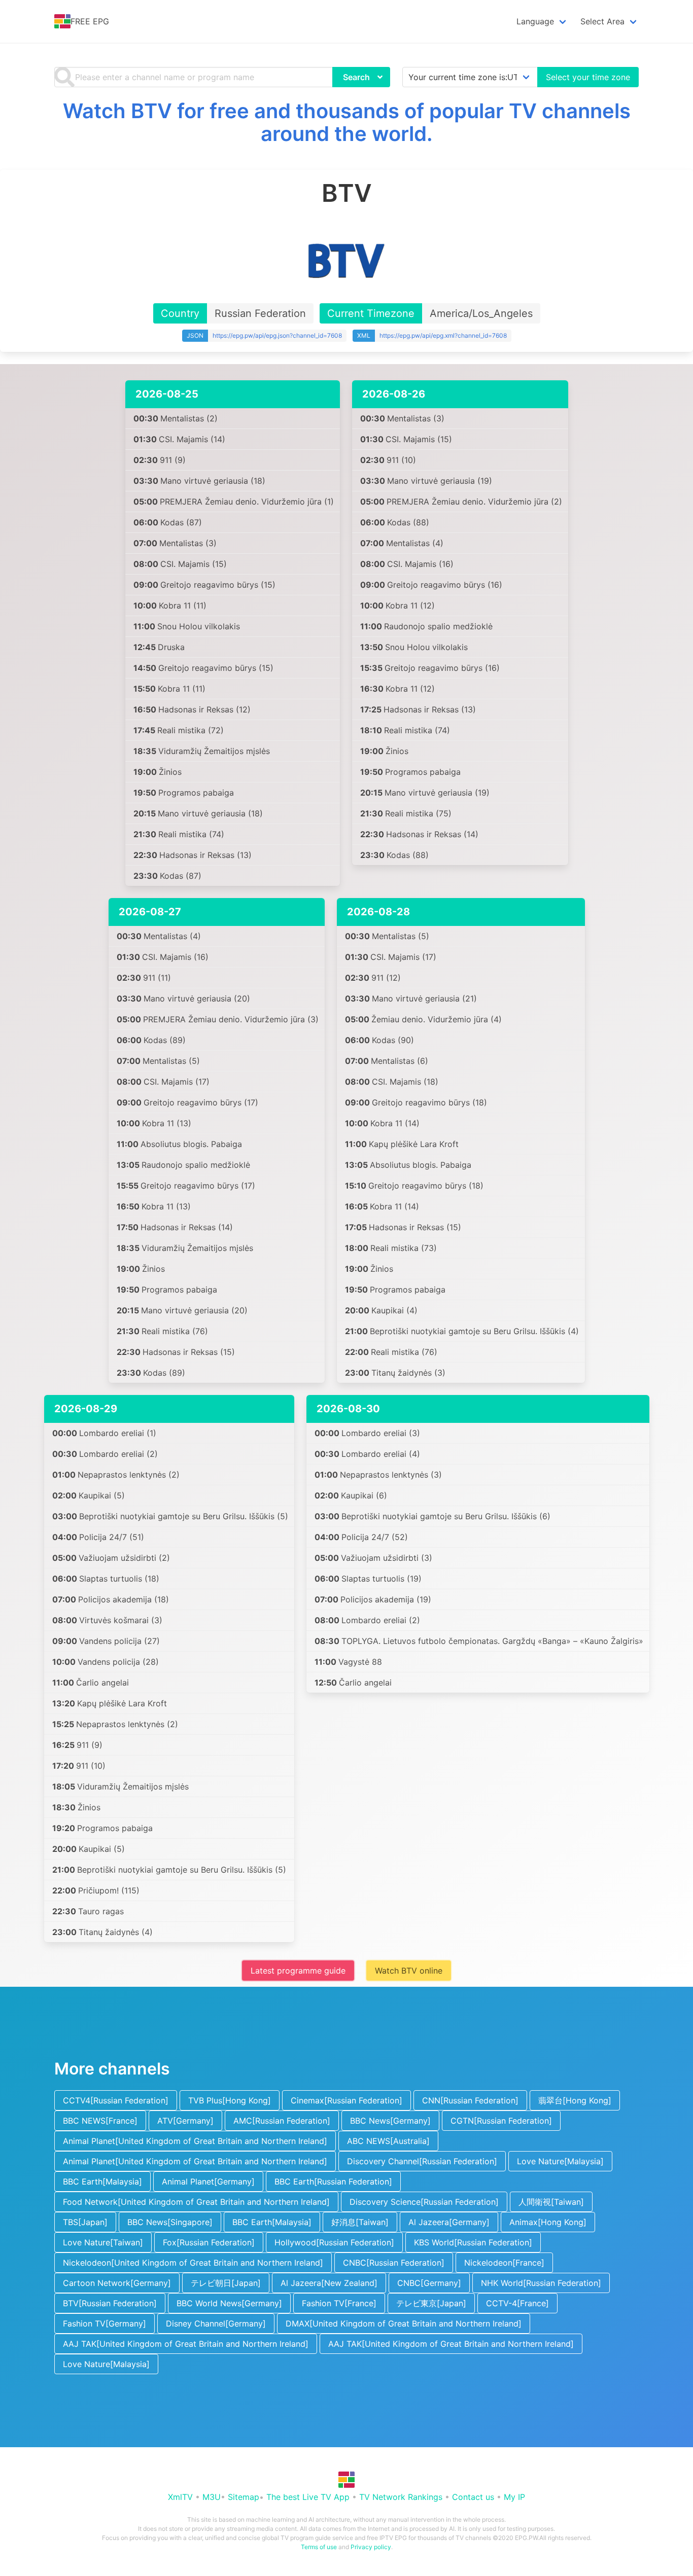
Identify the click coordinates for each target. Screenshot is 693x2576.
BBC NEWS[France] (100, 2121)
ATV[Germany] (185, 2121)
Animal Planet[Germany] (208, 2181)
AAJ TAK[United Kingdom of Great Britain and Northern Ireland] (186, 2344)
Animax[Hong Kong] (548, 2222)
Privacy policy (371, 2547)
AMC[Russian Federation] (282, 2121)
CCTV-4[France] (517, 2303)
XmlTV (180, 2497)
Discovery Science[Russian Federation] (424, 2202)
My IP (514, 2497)
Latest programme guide (298, 1971)
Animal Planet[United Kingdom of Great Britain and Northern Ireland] (195, 2141)
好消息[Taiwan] (360, 2222)
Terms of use (319, 2547)
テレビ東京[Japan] (431, 2303)
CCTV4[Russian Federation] (116, 2100)
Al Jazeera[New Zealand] (329, 2283)
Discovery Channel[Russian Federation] (422, 2161)
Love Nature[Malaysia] (560, 2161)
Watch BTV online (409, 1971)
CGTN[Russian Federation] (501, 2121)
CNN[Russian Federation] (470, 2100)
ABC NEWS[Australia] (388, 2141)
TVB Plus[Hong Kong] (230, 2100)
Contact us (473, 2497)
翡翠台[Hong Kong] (575, 2100)
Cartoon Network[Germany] (117, 2283)
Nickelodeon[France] (504, 2263)
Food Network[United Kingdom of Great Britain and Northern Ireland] (196, 2202)
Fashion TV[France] (339, 2303)
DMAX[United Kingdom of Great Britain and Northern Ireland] (404, 2323)
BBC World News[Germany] (229, 2303)
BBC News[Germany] (390, 2121)
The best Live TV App (308, 2497)
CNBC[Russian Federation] (394, 2263)
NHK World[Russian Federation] (541, 2283)
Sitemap (244, 2497)
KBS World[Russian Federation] (473, 2242)
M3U (212, 2497)
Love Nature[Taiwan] (103, 2242)
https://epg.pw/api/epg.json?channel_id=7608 (277, 335)
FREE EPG (90, 21)
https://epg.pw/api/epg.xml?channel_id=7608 (443, 335)
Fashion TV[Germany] (105, 2323)
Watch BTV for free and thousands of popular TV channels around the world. (347, 122)
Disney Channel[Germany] (216, 2323)
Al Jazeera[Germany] (449, 2222)
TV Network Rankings (401, 2497)
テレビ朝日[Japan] (226, 2283)
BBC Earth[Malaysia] (102, 2181)
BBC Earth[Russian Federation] (333, 2181)
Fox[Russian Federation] (209, 2242)
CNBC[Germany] (429, 2283)
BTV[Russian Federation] (110, 2303)
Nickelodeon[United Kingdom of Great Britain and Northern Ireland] (193, 2263)
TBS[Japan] (85, 2222)
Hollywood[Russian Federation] (334, 2242)
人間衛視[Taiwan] (551, 2202)
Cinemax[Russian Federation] (346, 2100)
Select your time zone (588, 77)
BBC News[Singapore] (170, 2222)
